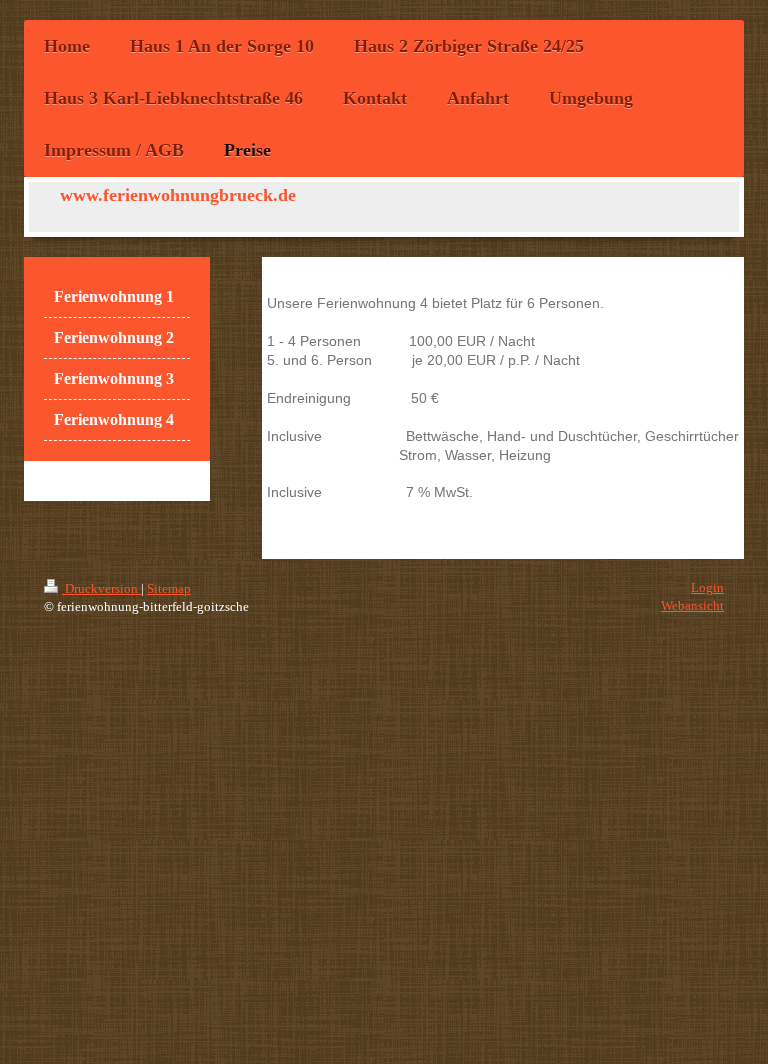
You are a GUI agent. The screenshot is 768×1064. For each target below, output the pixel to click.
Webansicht (692, 605)
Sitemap (169, 588)
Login (707, 587)
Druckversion (101, 588)
